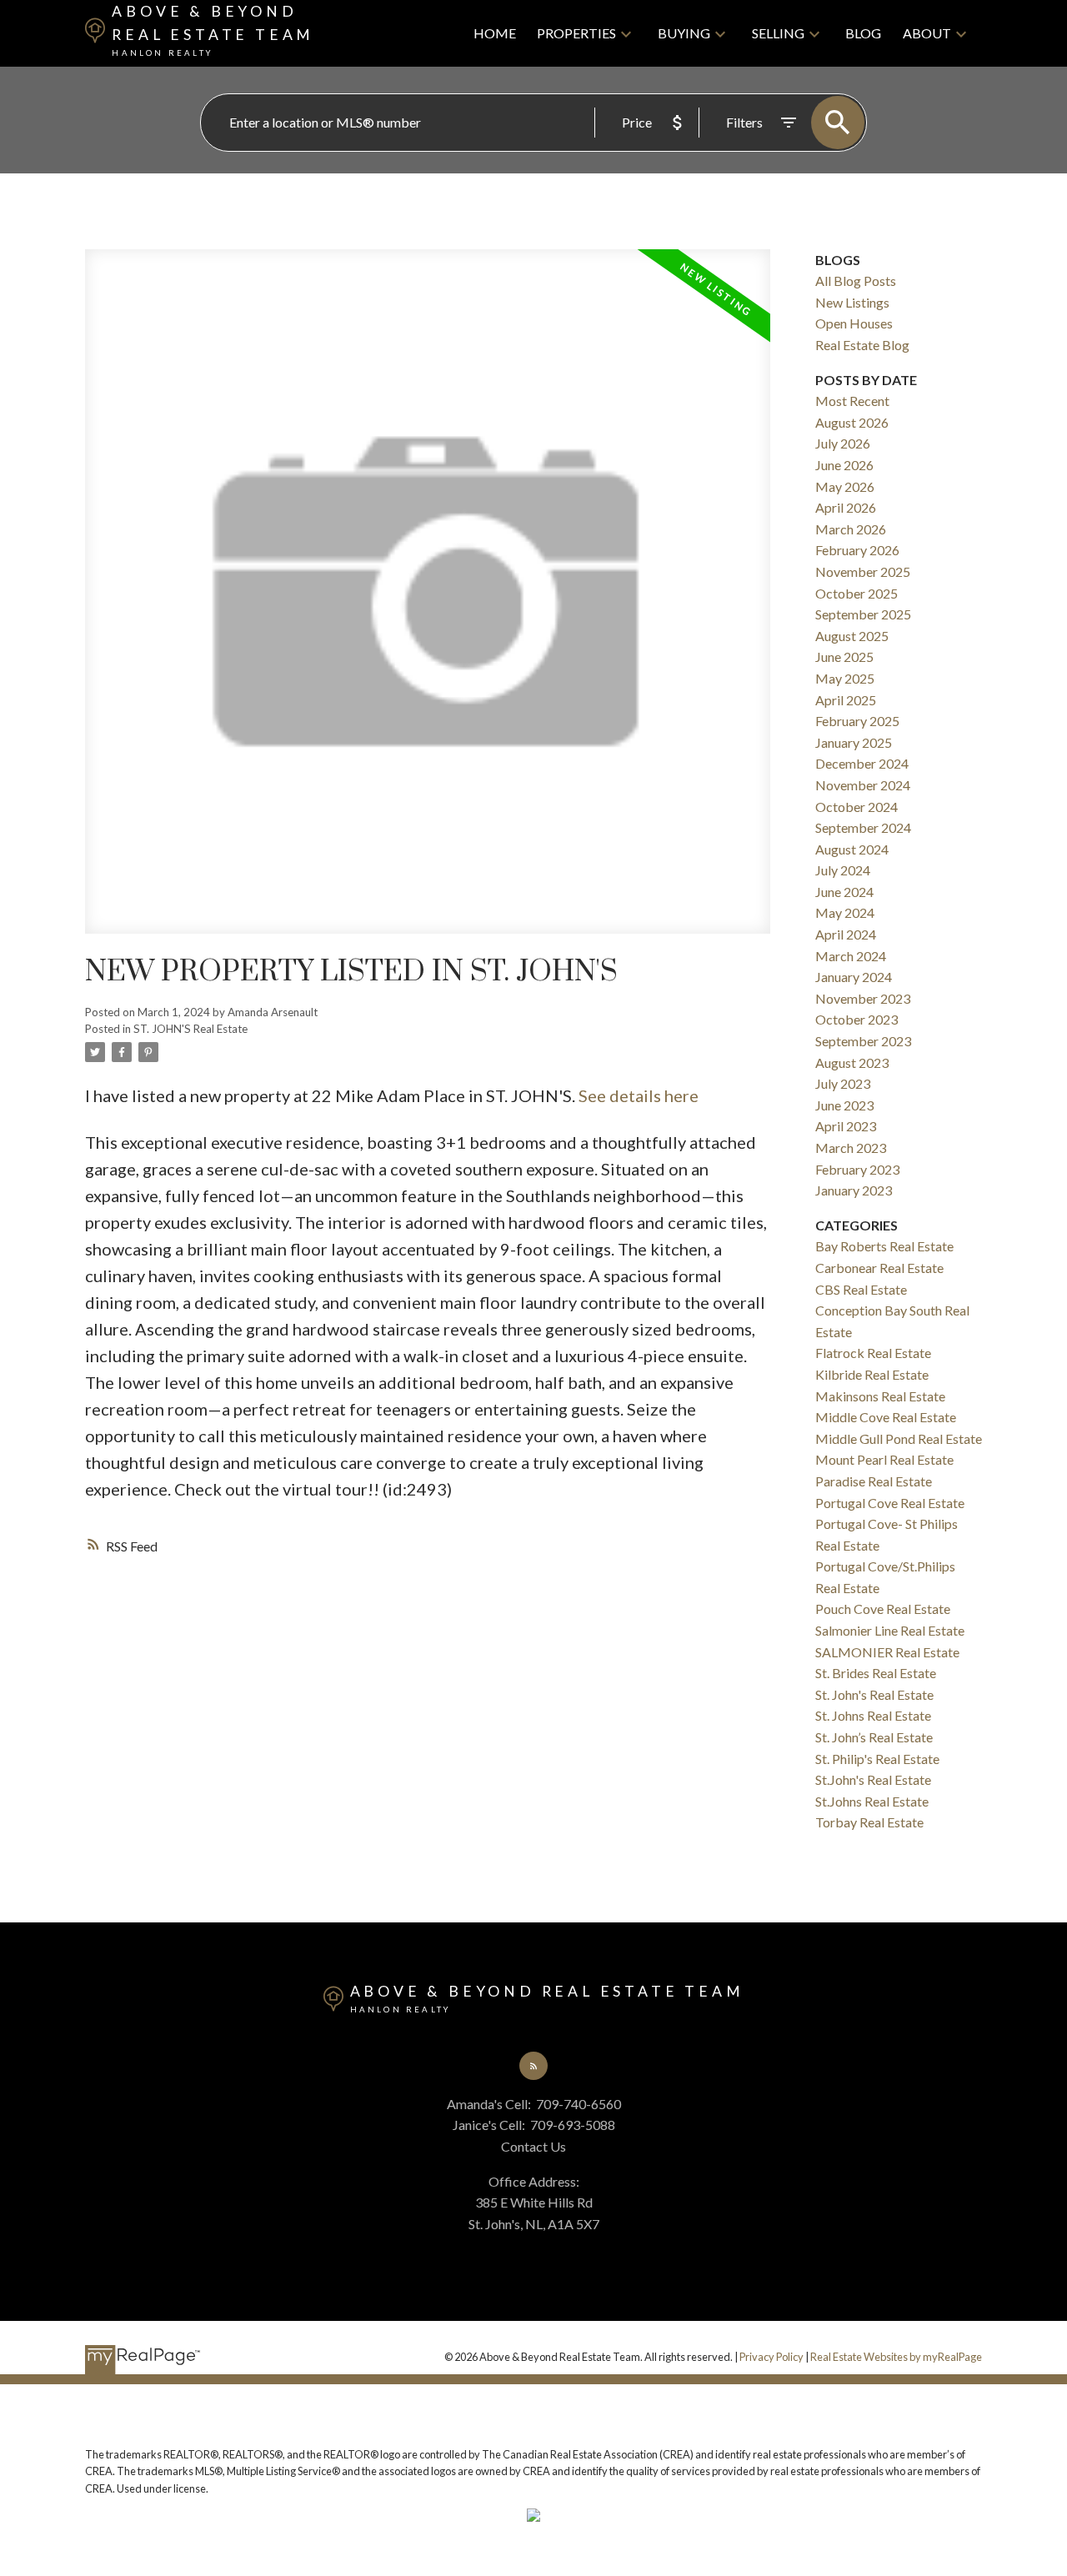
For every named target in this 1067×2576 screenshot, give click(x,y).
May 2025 (845, 678)
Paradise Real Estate (874, 1481)
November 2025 (863, 571)
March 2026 (851, 529)
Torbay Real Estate (869, 1822)
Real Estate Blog (862, 345)
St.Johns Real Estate (872, 1801)
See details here (639, 1095)
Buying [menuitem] (684, 33)
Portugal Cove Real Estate (890, 1503)
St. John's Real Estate (874, 1694)
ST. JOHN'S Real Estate (190, 1029)
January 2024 (854, 977)
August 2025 (852, 636)
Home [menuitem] (495, 33)
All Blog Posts (856, 281)
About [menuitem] (927, 33)
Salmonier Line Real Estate (890, 1630)
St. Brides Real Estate (876, 1673)
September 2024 (863, 827)
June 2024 (844, 892)
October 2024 (857, 807)
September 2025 (863, 614)
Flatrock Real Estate (873, 1353)
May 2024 (845, 912)
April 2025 (846, 700)
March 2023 (851, 1148)
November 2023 (863, 998)
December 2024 (862, 763)
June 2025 (844, 657)
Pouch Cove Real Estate (883, 1609)
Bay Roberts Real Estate (884, 1246)
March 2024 (851, 956)
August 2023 (852, 1062)
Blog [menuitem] (863, 33)
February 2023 (857, 1169)
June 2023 (844, 1105)
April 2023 (846, 1126)
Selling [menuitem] (778, 33)
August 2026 (852, 422)
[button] (533, 2066)
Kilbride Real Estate (872, 1374)
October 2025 (857, 593)
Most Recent (852, 401)
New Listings (852, 302)
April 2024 (846, 934)
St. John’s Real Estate (874, 1737)
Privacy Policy (771, 2357)
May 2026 (845, 486)
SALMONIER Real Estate (887, 1652)
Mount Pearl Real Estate (884, 1459)
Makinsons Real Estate (880, 1396)
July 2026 (843, 443)
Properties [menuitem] (576, 33)
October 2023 (857, 1019)
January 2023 (854, 1190)
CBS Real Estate (861, 1289)
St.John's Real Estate (873, 1779)
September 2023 (863, 1041)
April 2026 (846, 507)
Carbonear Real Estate (879, 1268)
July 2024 (843, 870)
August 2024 (852, 849)
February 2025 (857, 721)
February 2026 (857, 550)
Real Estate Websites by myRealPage (896, 2357)
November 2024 (863, 785)
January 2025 (854, 742)
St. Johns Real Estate (873, 1715)
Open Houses (854, 323)
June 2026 (844, 465)
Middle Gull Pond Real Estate (899, 1438)
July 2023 (843, 1083)
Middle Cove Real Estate (886, 1417)
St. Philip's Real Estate (877, 1759)
